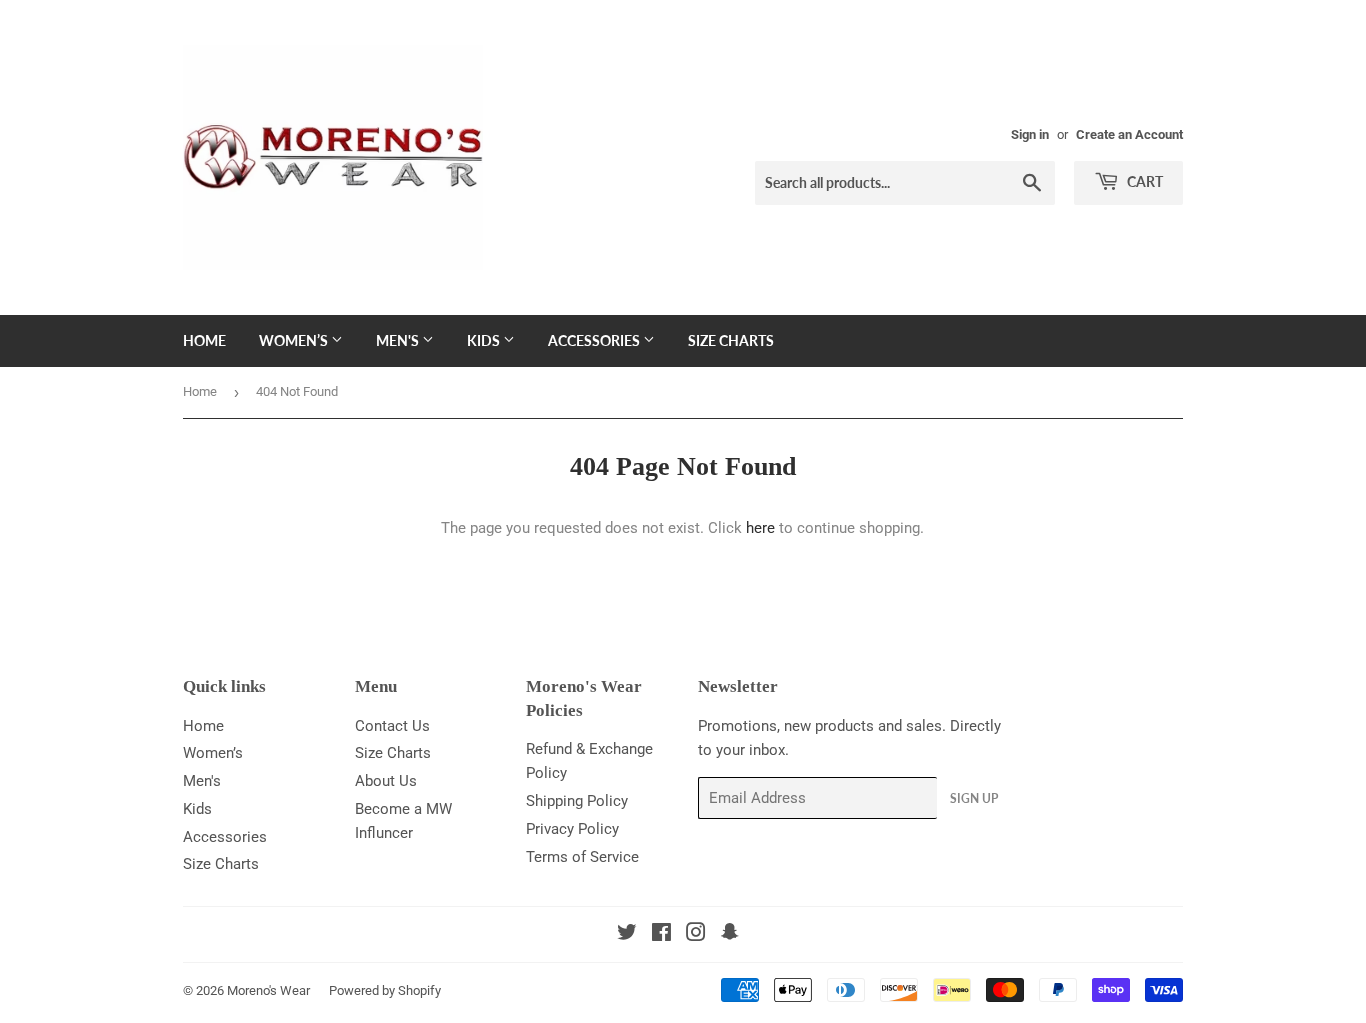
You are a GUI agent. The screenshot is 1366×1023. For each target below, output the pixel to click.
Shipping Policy (577, 801)
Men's (399, 340)
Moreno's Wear (268, 990)
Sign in (1030, 134)
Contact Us (392, 726)
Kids (485, 340)
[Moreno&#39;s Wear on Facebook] (661, 935)
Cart (1143, 181)
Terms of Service (582, 857)
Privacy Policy (572, 829)
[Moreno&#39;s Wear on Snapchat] (730, 935)
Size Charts (731, 340)
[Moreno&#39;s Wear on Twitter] (627, 935)
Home (204, 340)
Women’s (295, 340)
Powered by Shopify (385, 990)
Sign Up (974, 798)
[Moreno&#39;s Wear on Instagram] (696, 935)
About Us (386, 781)
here (760, 528)
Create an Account (1129, 134)
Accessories (595, 340)
